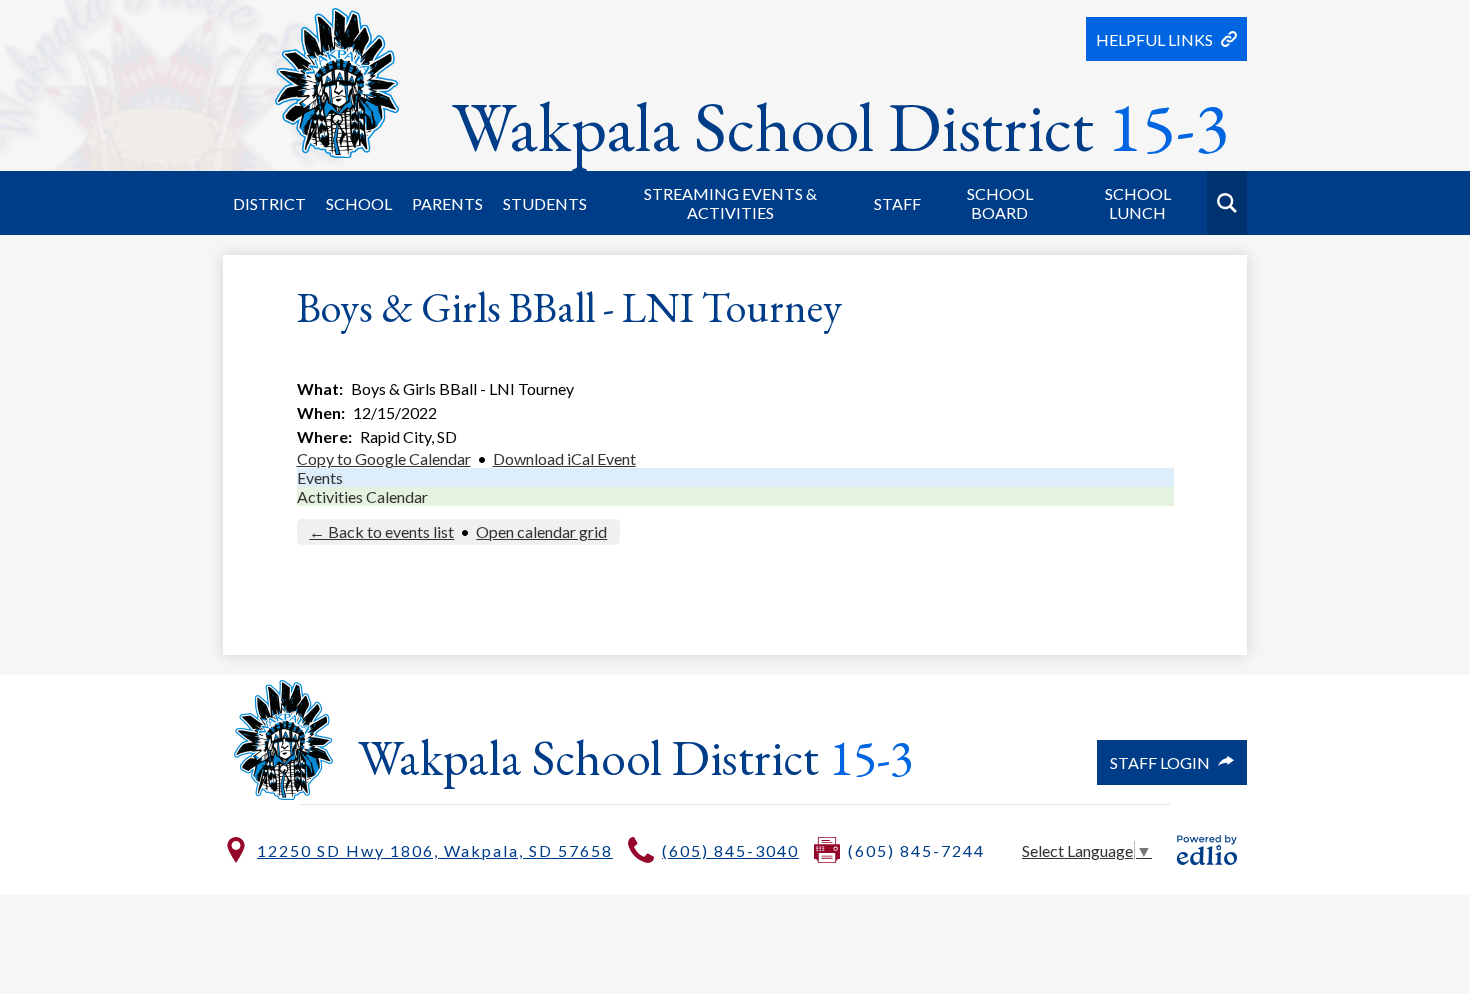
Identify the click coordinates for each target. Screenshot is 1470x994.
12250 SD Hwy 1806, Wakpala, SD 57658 (435, 850)
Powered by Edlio (1207, 850)
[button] (269, 203)
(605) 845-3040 (730, 850)
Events (320, 477)
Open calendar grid (541, 531)
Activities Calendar (362, 496)
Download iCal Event (564, 458)
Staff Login (1160, 762)
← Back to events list (381, 531)
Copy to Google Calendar (384, 458)
